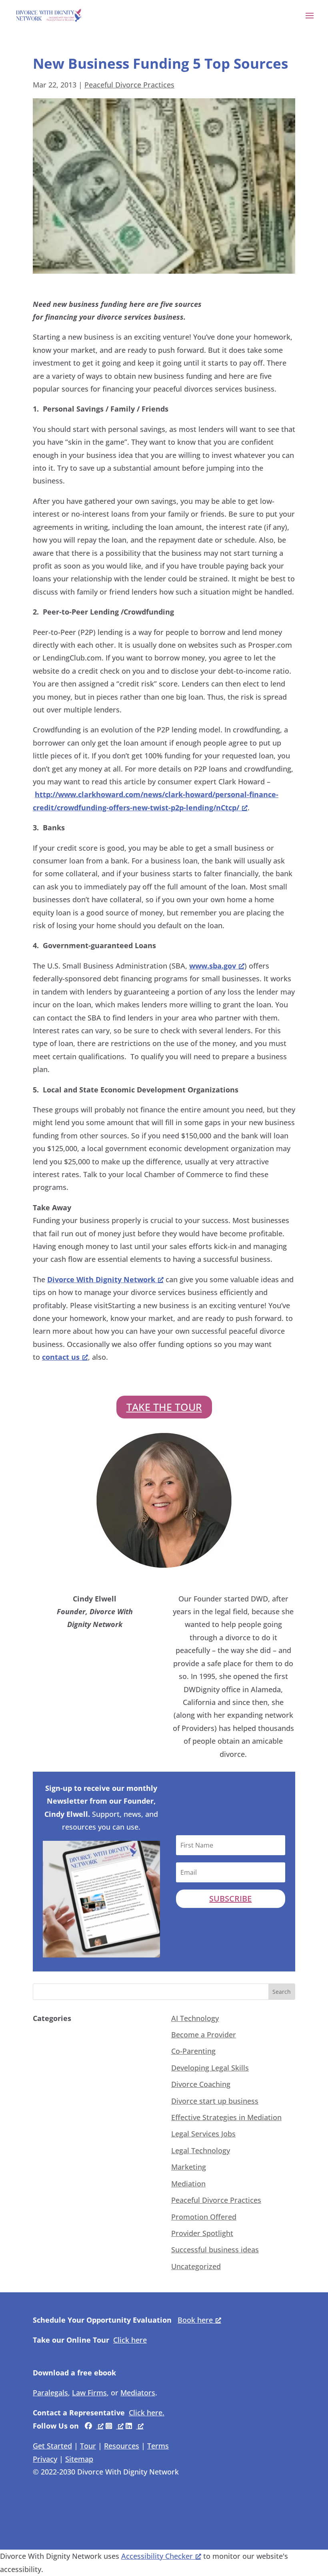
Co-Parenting (193, 2051)
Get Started (52, 2446)
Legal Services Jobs (203, 2134)
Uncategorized (196, 2266)
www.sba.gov (213, 966)
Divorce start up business (215, 2101)
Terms (158, 2446)
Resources (122, 2446)
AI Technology (195, 2018)
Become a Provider (204, 2035)
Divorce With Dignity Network (101, 1279)
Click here (130, 2340)
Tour (88, 2446)
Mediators (138, 2393)
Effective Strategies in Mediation (226, 2117)
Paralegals (50, 2393)
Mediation (188, 2184)
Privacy (45, 2459)
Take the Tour (164, 1407)
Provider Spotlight (202, 2233)
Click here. (147, 2413)
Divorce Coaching (201, 2084)
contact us (61, 1357)
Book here (195, 2320)
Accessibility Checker (157, 2556)
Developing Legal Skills (210, 2068)
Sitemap (79, 2459)
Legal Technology (201, 2150)
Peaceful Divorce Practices (129, 85)
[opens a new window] (94, 2426)
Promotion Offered (204, 2217)
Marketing (189, 2167)
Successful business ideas (215, 2250)
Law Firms (89, 2393)
